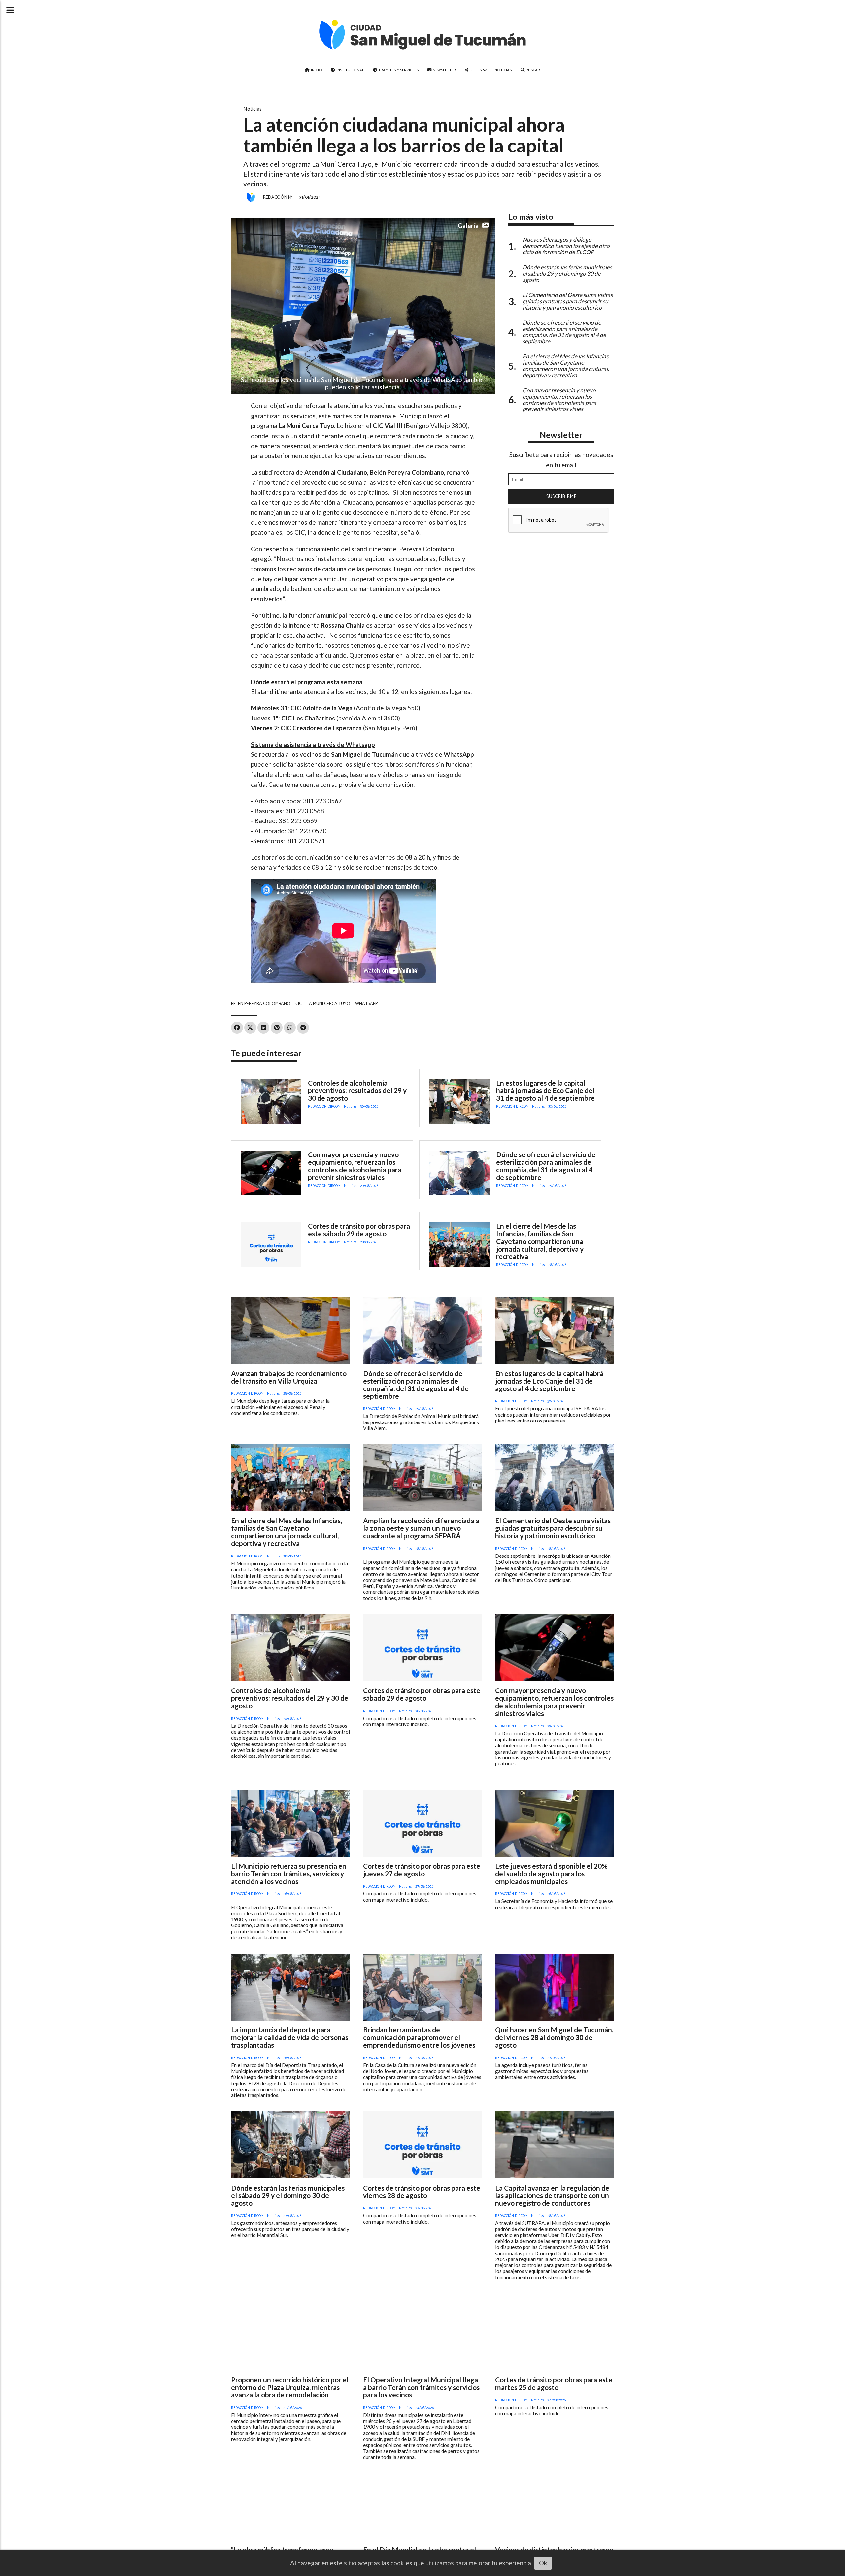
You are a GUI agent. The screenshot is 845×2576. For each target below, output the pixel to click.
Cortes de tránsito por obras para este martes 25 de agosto (554, 2383)
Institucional (350, 70)
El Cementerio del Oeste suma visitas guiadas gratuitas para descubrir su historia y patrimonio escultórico (553, 1528)
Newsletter (444, 70)
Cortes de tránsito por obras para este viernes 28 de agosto (422, 2191)
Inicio (316, 70)
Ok (543, 2563)
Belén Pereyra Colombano (261, 1004)
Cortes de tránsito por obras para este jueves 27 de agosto (422, 1870)
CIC (299, 1004)
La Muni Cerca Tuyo (328, 1004)
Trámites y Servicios (398, 70)
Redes (476, 70)
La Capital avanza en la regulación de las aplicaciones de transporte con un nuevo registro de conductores (552, 2195)
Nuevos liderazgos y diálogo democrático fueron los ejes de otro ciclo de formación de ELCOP (566, 246)
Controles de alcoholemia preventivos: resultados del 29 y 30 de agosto (357, 1090)
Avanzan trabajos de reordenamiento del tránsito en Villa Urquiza (289, 1377)
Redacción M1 (278, 197)
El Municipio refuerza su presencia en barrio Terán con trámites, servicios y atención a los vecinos (289, 1873)
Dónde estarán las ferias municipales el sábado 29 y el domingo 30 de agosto (288, 2195)
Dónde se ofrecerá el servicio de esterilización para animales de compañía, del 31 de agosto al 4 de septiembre (546, 1166)
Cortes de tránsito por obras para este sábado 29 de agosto (359, 1230)
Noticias (503, 70)
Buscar (532, 70)
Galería (468, 226)
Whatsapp (366, 1004)
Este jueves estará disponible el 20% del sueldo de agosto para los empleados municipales (551, 1873)
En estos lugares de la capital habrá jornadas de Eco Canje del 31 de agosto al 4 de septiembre (545, 1090)
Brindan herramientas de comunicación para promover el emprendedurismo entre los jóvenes (419, 2037)
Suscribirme (561, 497)
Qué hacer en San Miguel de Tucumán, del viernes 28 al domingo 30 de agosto (554, 2037)
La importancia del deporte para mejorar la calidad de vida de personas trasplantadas (290, 2037)
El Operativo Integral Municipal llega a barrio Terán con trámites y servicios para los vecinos (421, 2387)
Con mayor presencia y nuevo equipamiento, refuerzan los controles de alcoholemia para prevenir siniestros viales (355, 1166)
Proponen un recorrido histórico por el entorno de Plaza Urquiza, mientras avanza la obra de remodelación (290, 2387)
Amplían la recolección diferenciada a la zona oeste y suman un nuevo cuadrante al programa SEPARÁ (421, 1528)
